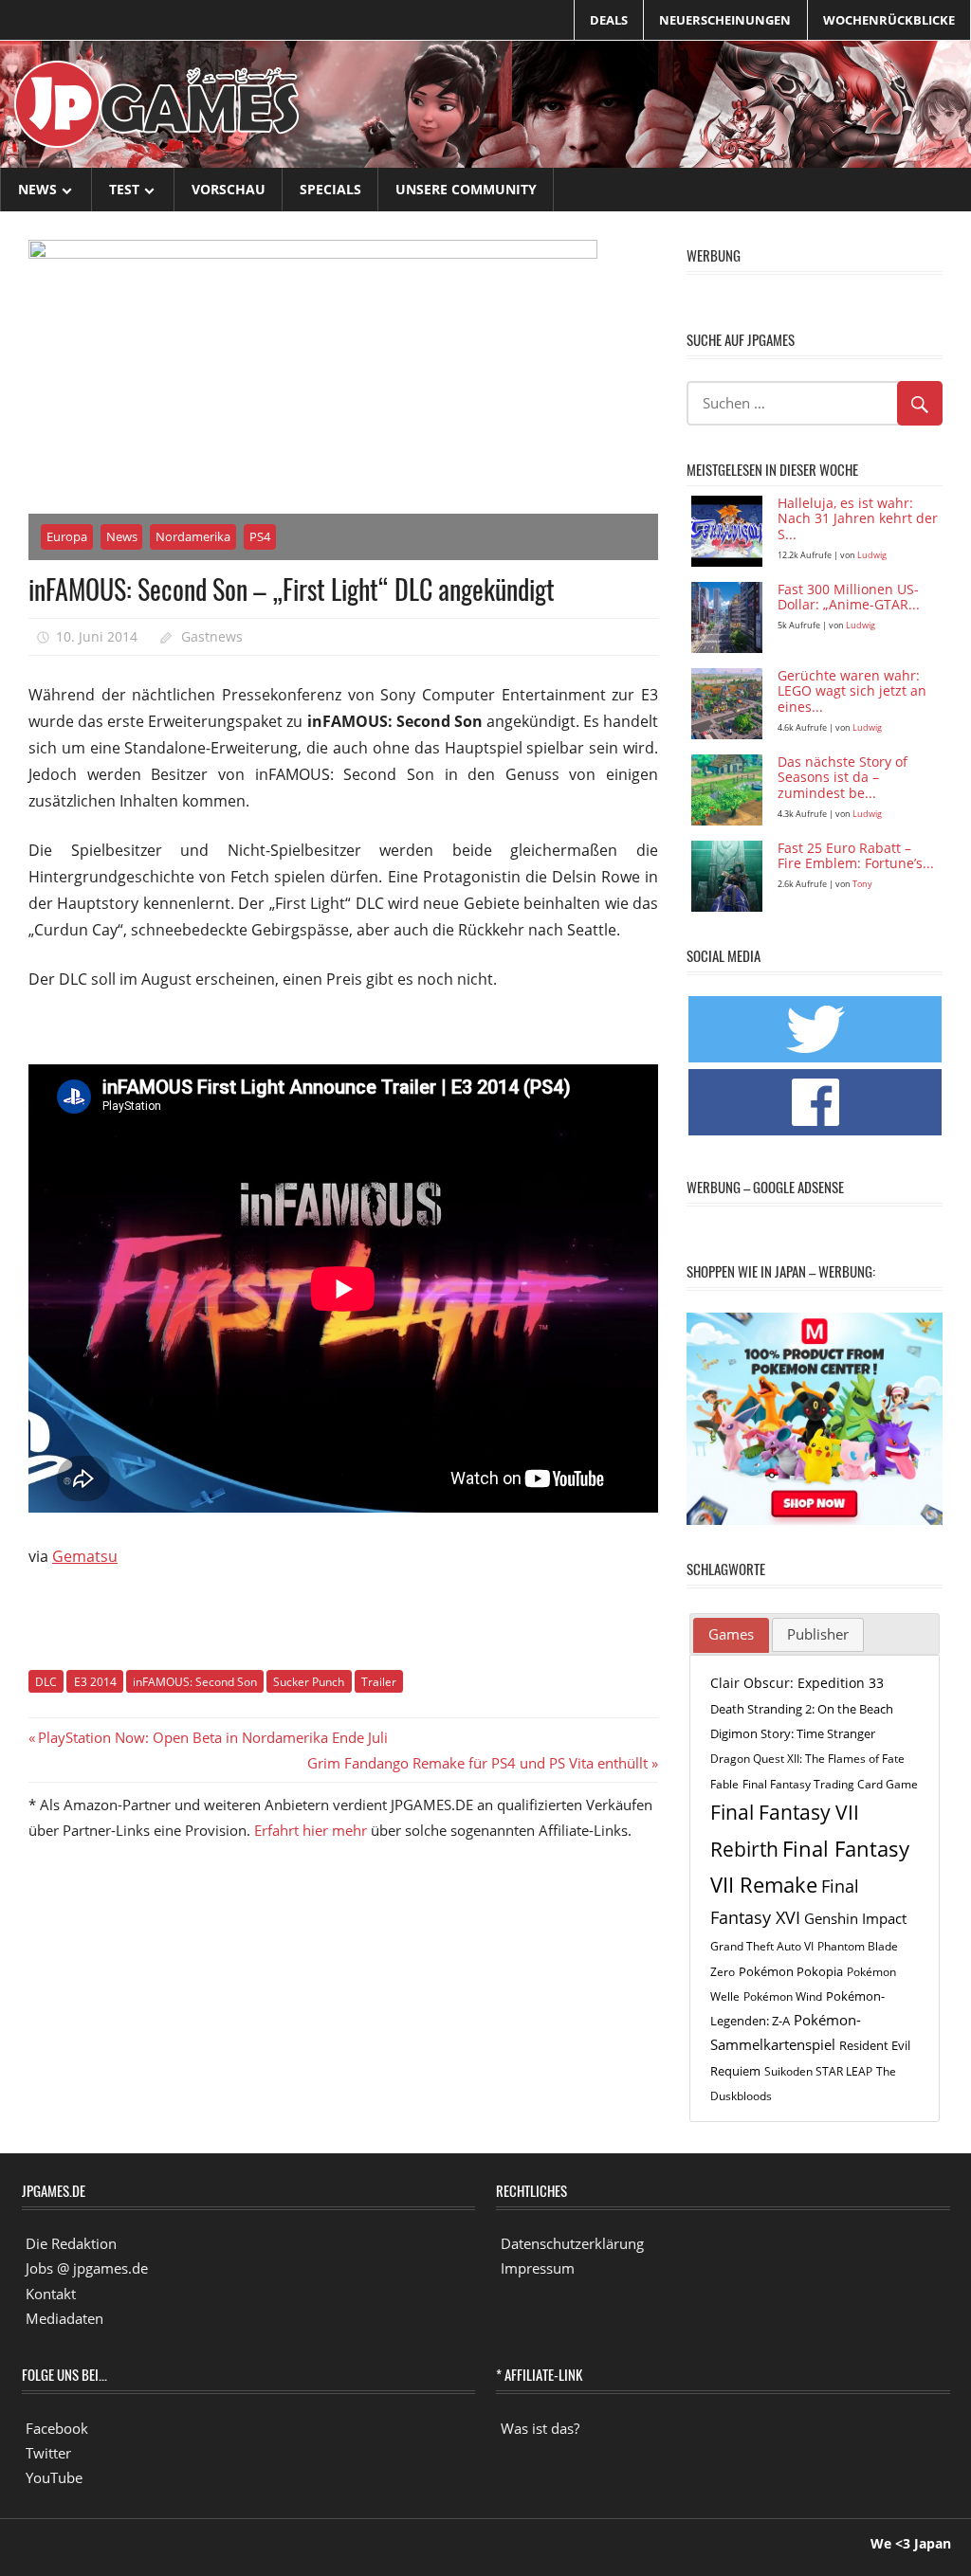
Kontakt (51, 2294)
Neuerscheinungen (725, 20)
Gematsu (85, 1556)
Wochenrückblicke (889, 20)
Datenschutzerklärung (572, 2243)
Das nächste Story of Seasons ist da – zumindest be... (843, 779)
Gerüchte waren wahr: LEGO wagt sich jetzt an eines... (852, 692)
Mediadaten (64, 2318)
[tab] (731, 1636)
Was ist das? (540, 2428)
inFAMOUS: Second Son (195, 1682)
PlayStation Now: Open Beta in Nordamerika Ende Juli (212, 1737)
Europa (67, 536)
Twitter (48, 2453)
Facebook (57, 2428)
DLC (46, 1682)
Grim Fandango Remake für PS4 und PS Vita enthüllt (477, 1763)
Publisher (818, 1634)
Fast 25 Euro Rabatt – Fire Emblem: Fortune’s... (856, 857)
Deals (609, 20)
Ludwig (872, 555)
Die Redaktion (71, 2243)
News (37, 189)
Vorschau (229, 189)
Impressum (538, 2268)
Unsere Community (466, 189)
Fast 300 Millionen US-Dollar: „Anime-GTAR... (849, 598)
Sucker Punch (309, 1682)
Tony (862, 884)
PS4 (260, 536)
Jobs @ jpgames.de (87, 2268)
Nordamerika (193, 536)
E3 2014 (95, 1682)
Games (731, 1634)
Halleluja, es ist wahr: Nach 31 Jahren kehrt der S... (858, 520)
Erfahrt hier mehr (311, 1830)
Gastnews (212, 636)
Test (124, 189)
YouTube (54, 2477)
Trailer (379, 1682)
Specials (330, 189)
